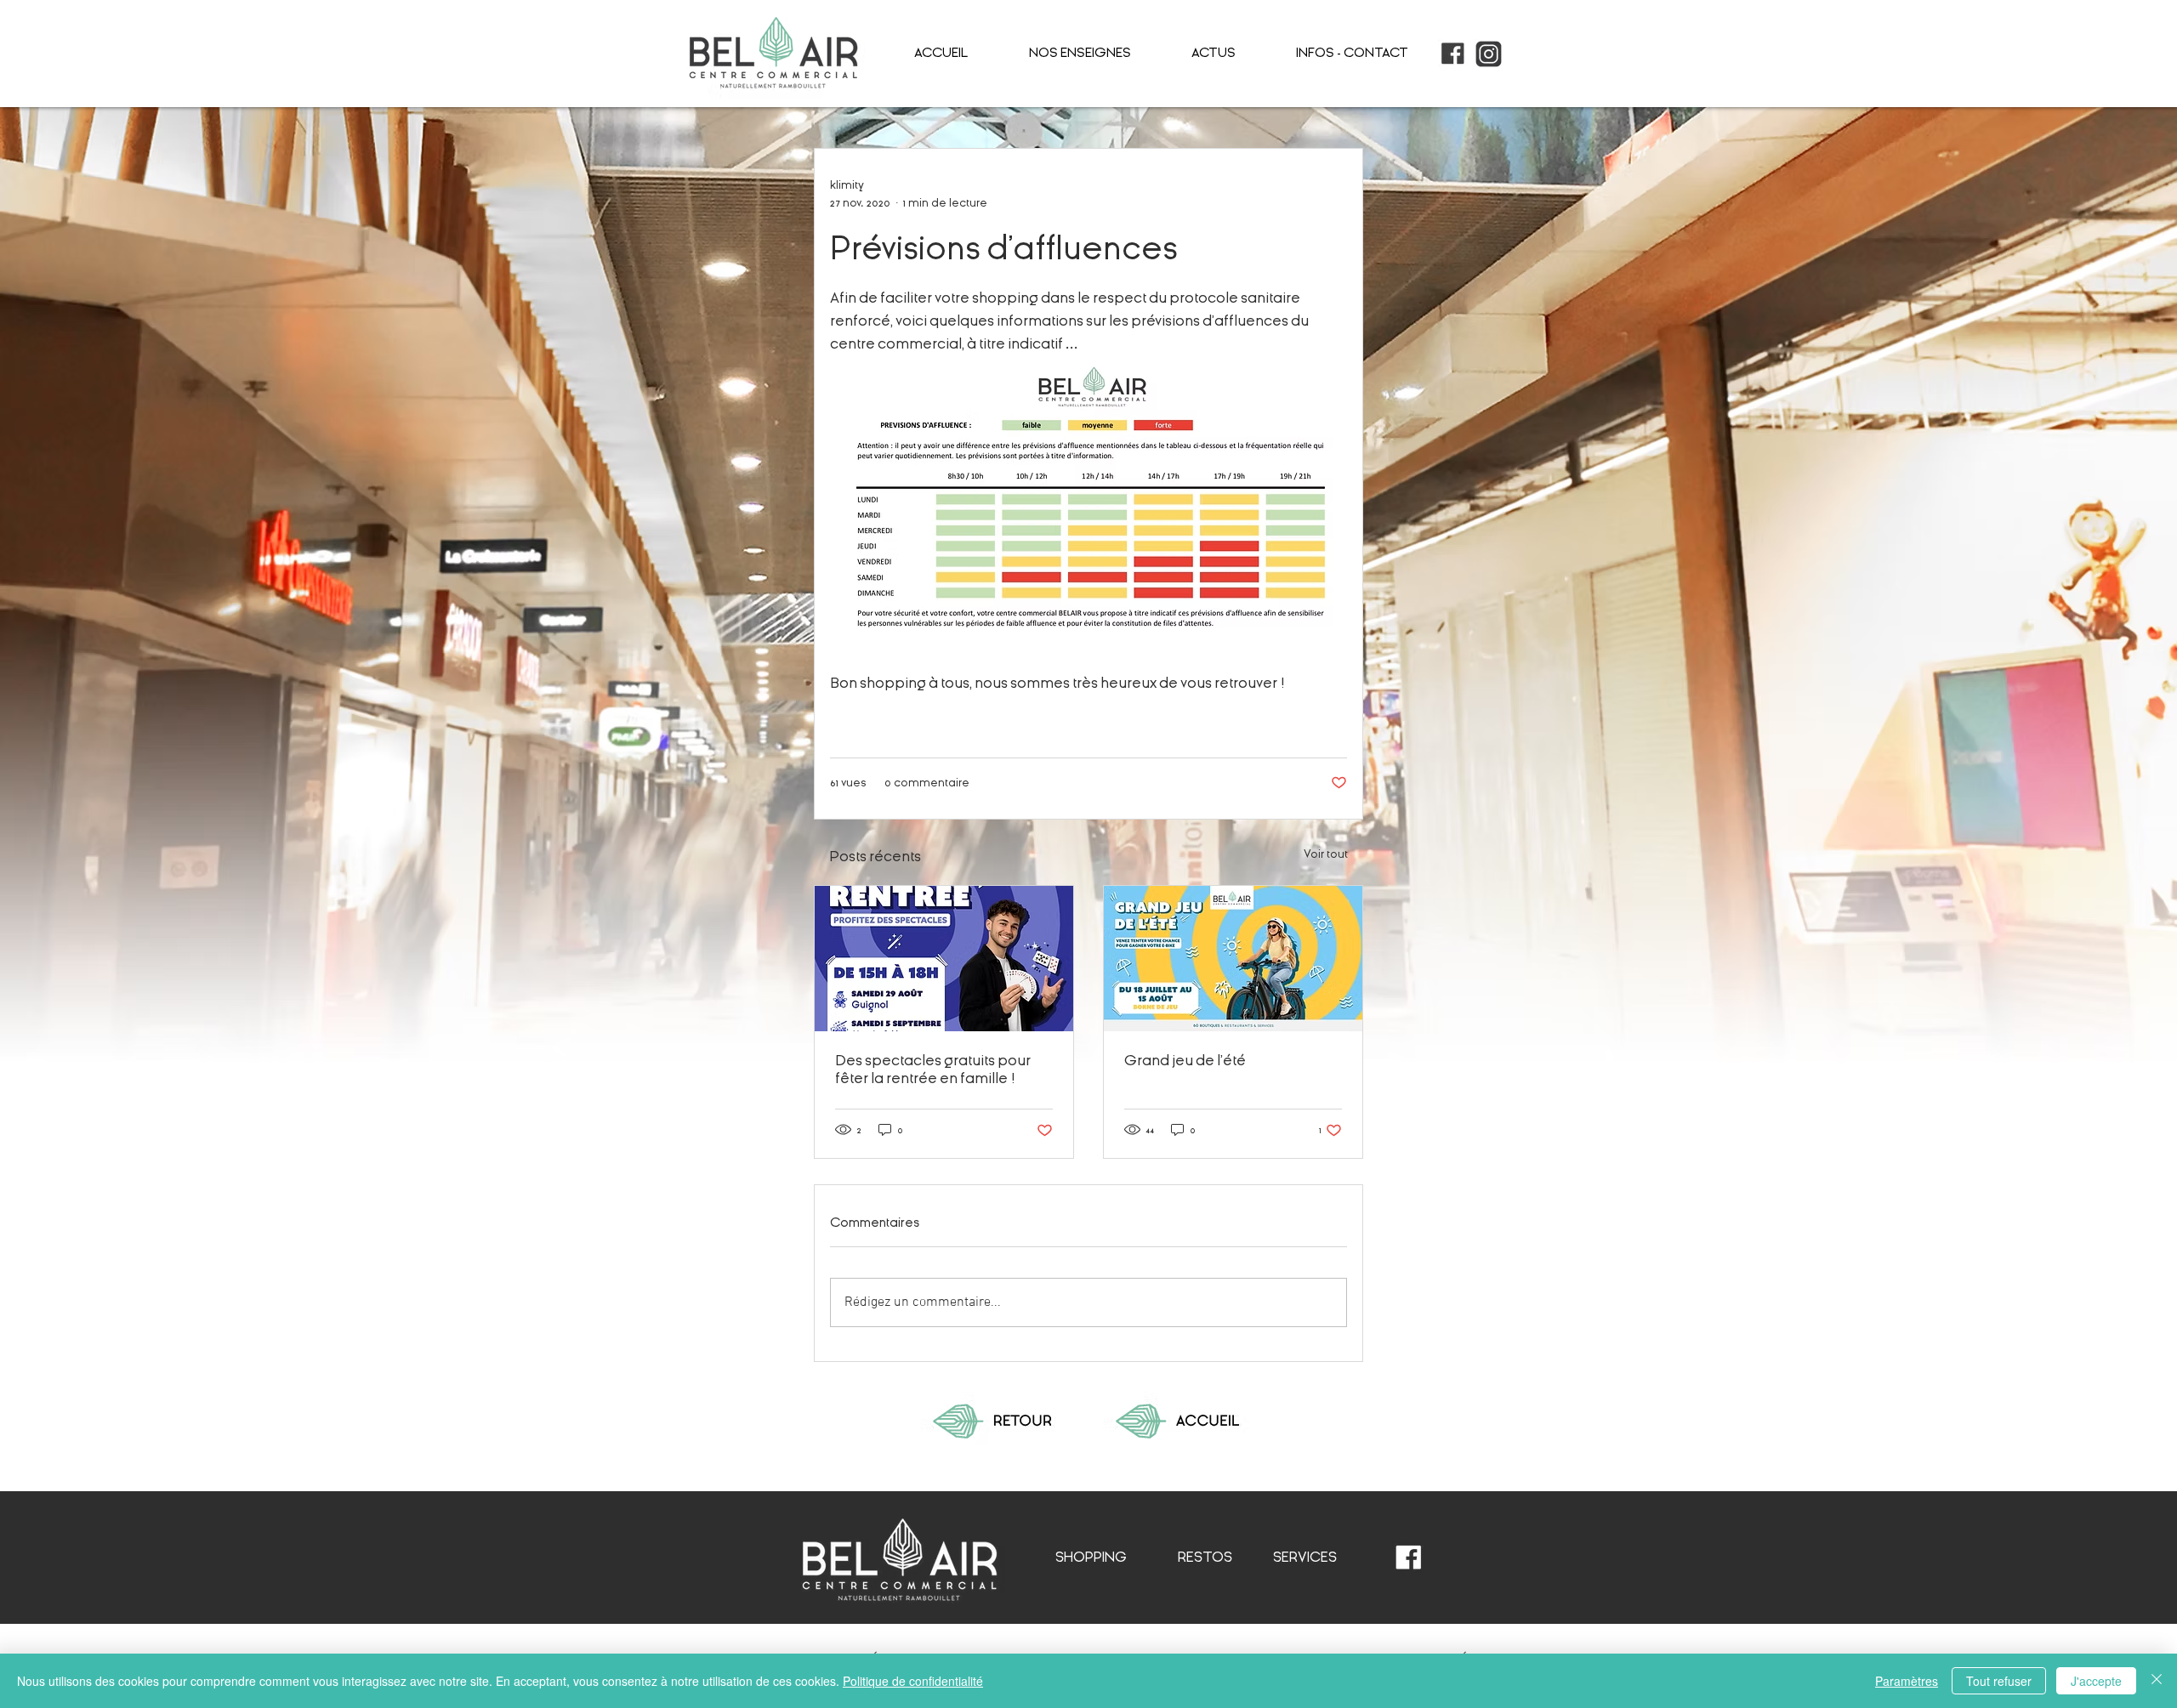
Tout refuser (1999, 1681)
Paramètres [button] (1907, 1681)
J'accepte (2096, 1681)
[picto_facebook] (1453, 54)
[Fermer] (2157, 1681)
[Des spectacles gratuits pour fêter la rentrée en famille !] (944, 959)
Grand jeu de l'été (1185, 1061)
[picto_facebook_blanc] (1409, 1558)
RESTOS (1205, 1557)
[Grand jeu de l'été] (1233, 959)
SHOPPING (1091, 1557)
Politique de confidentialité (913, 1681)
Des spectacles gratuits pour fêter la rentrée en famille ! (933, 1070)
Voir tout (1326, 854)
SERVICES (1305, 1557)
